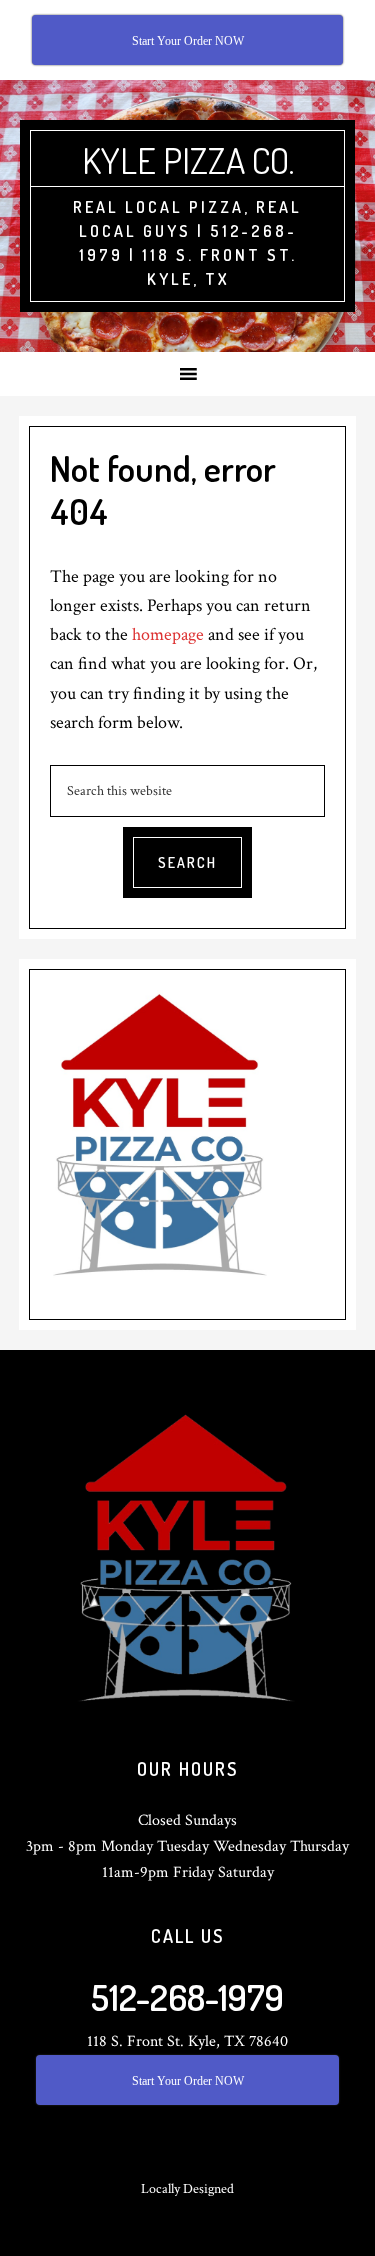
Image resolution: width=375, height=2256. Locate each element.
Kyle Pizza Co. (188, 160)
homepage (168, 634)
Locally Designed (187, 2189)
